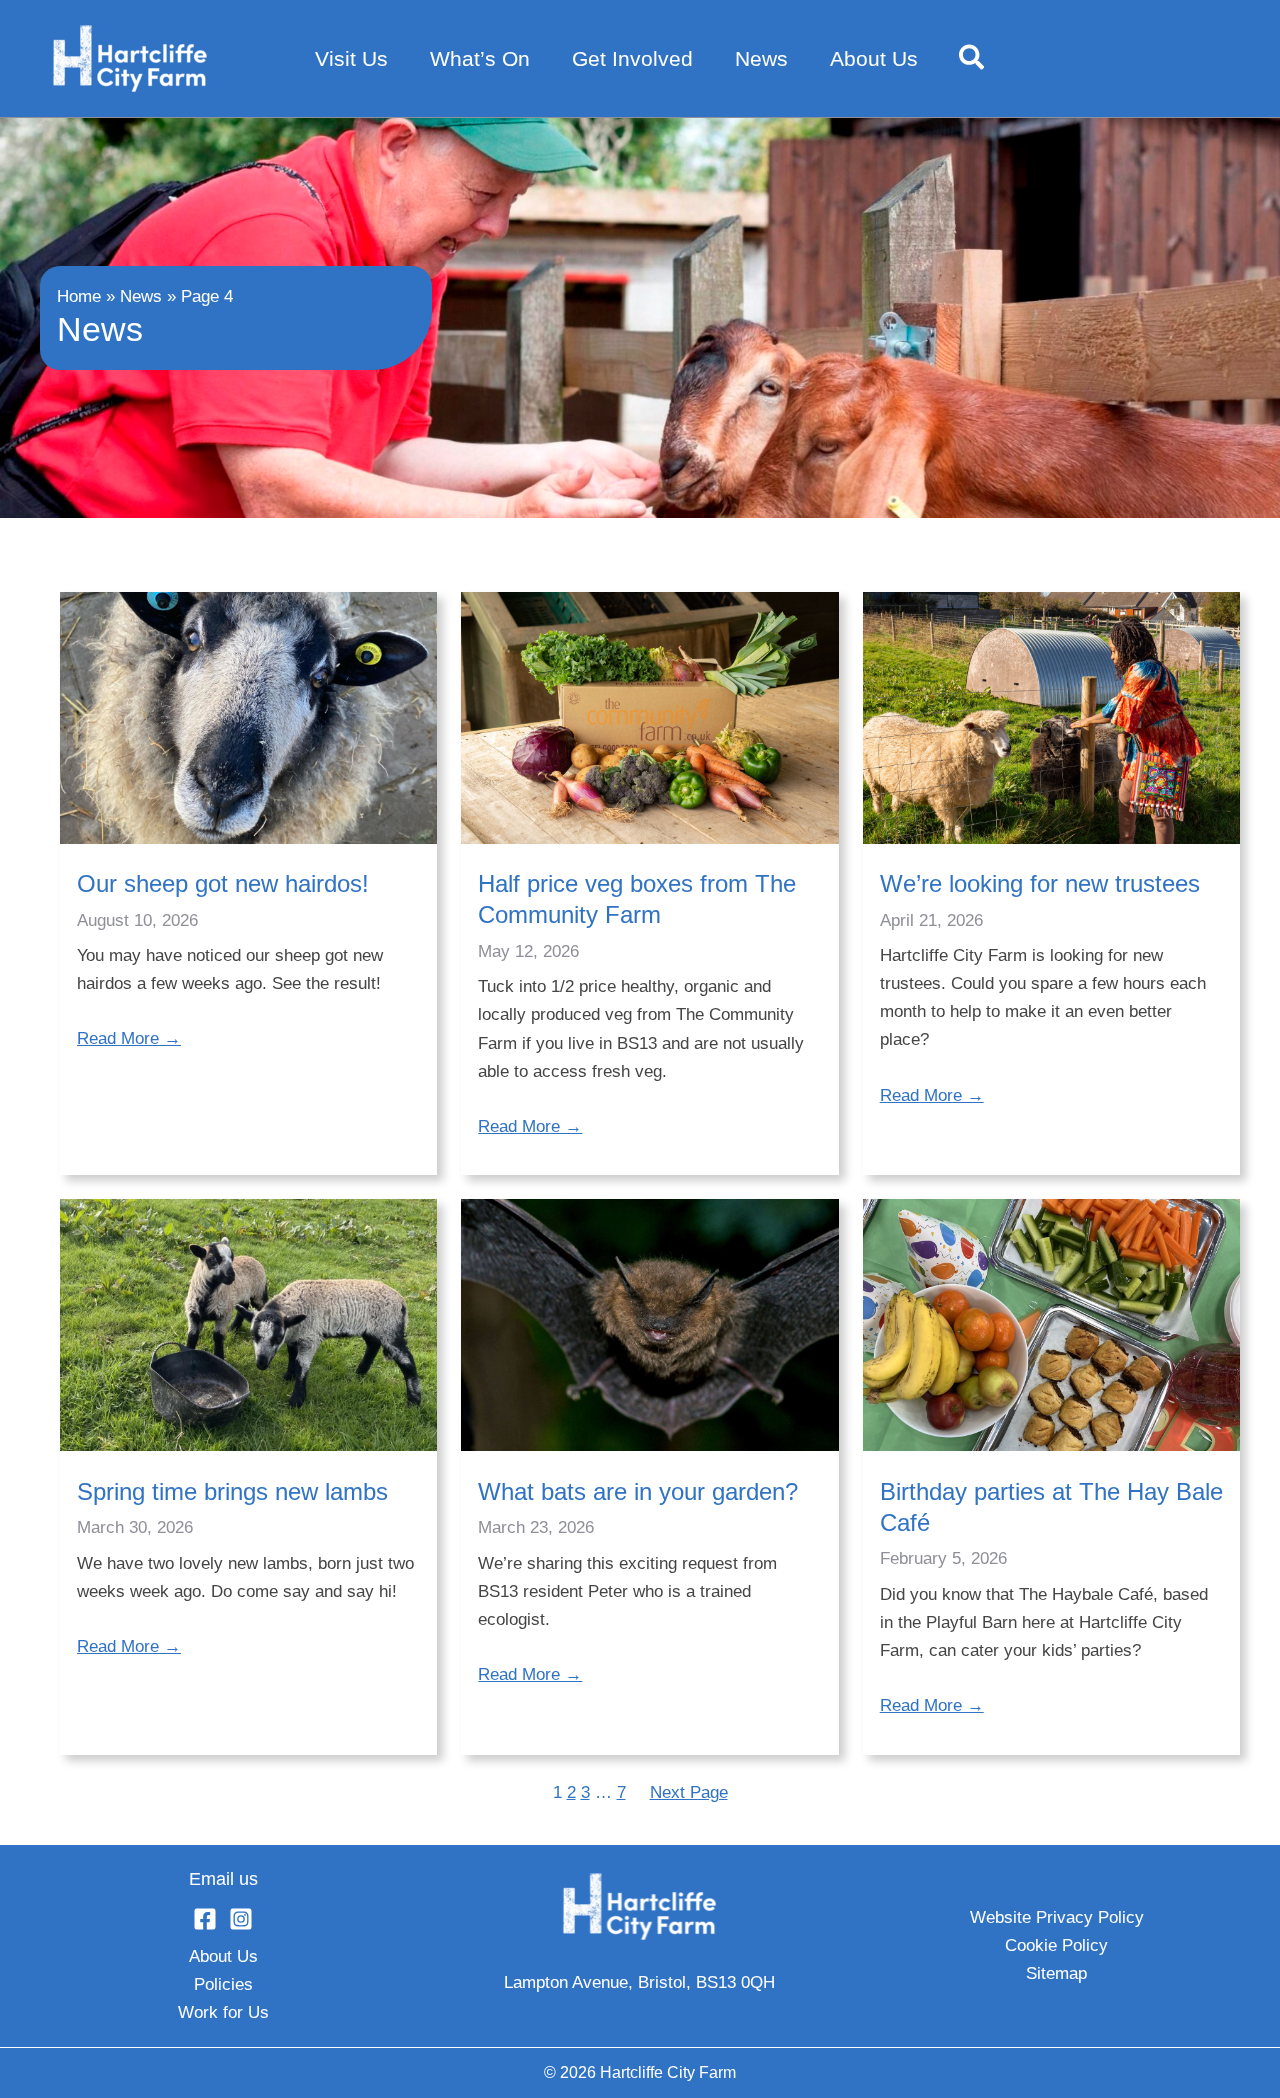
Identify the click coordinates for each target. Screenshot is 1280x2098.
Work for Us (223, 2012)
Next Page (689, 1792)
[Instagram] (241, 1919)
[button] (972, 59)
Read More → (129, 1038)
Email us (223, 1879)
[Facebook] (205, 1919)
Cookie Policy (1056, 1945)
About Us (223, 1956)
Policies (223, 1984)
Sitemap (1056, 1973)
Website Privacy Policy (1057, 1917)
